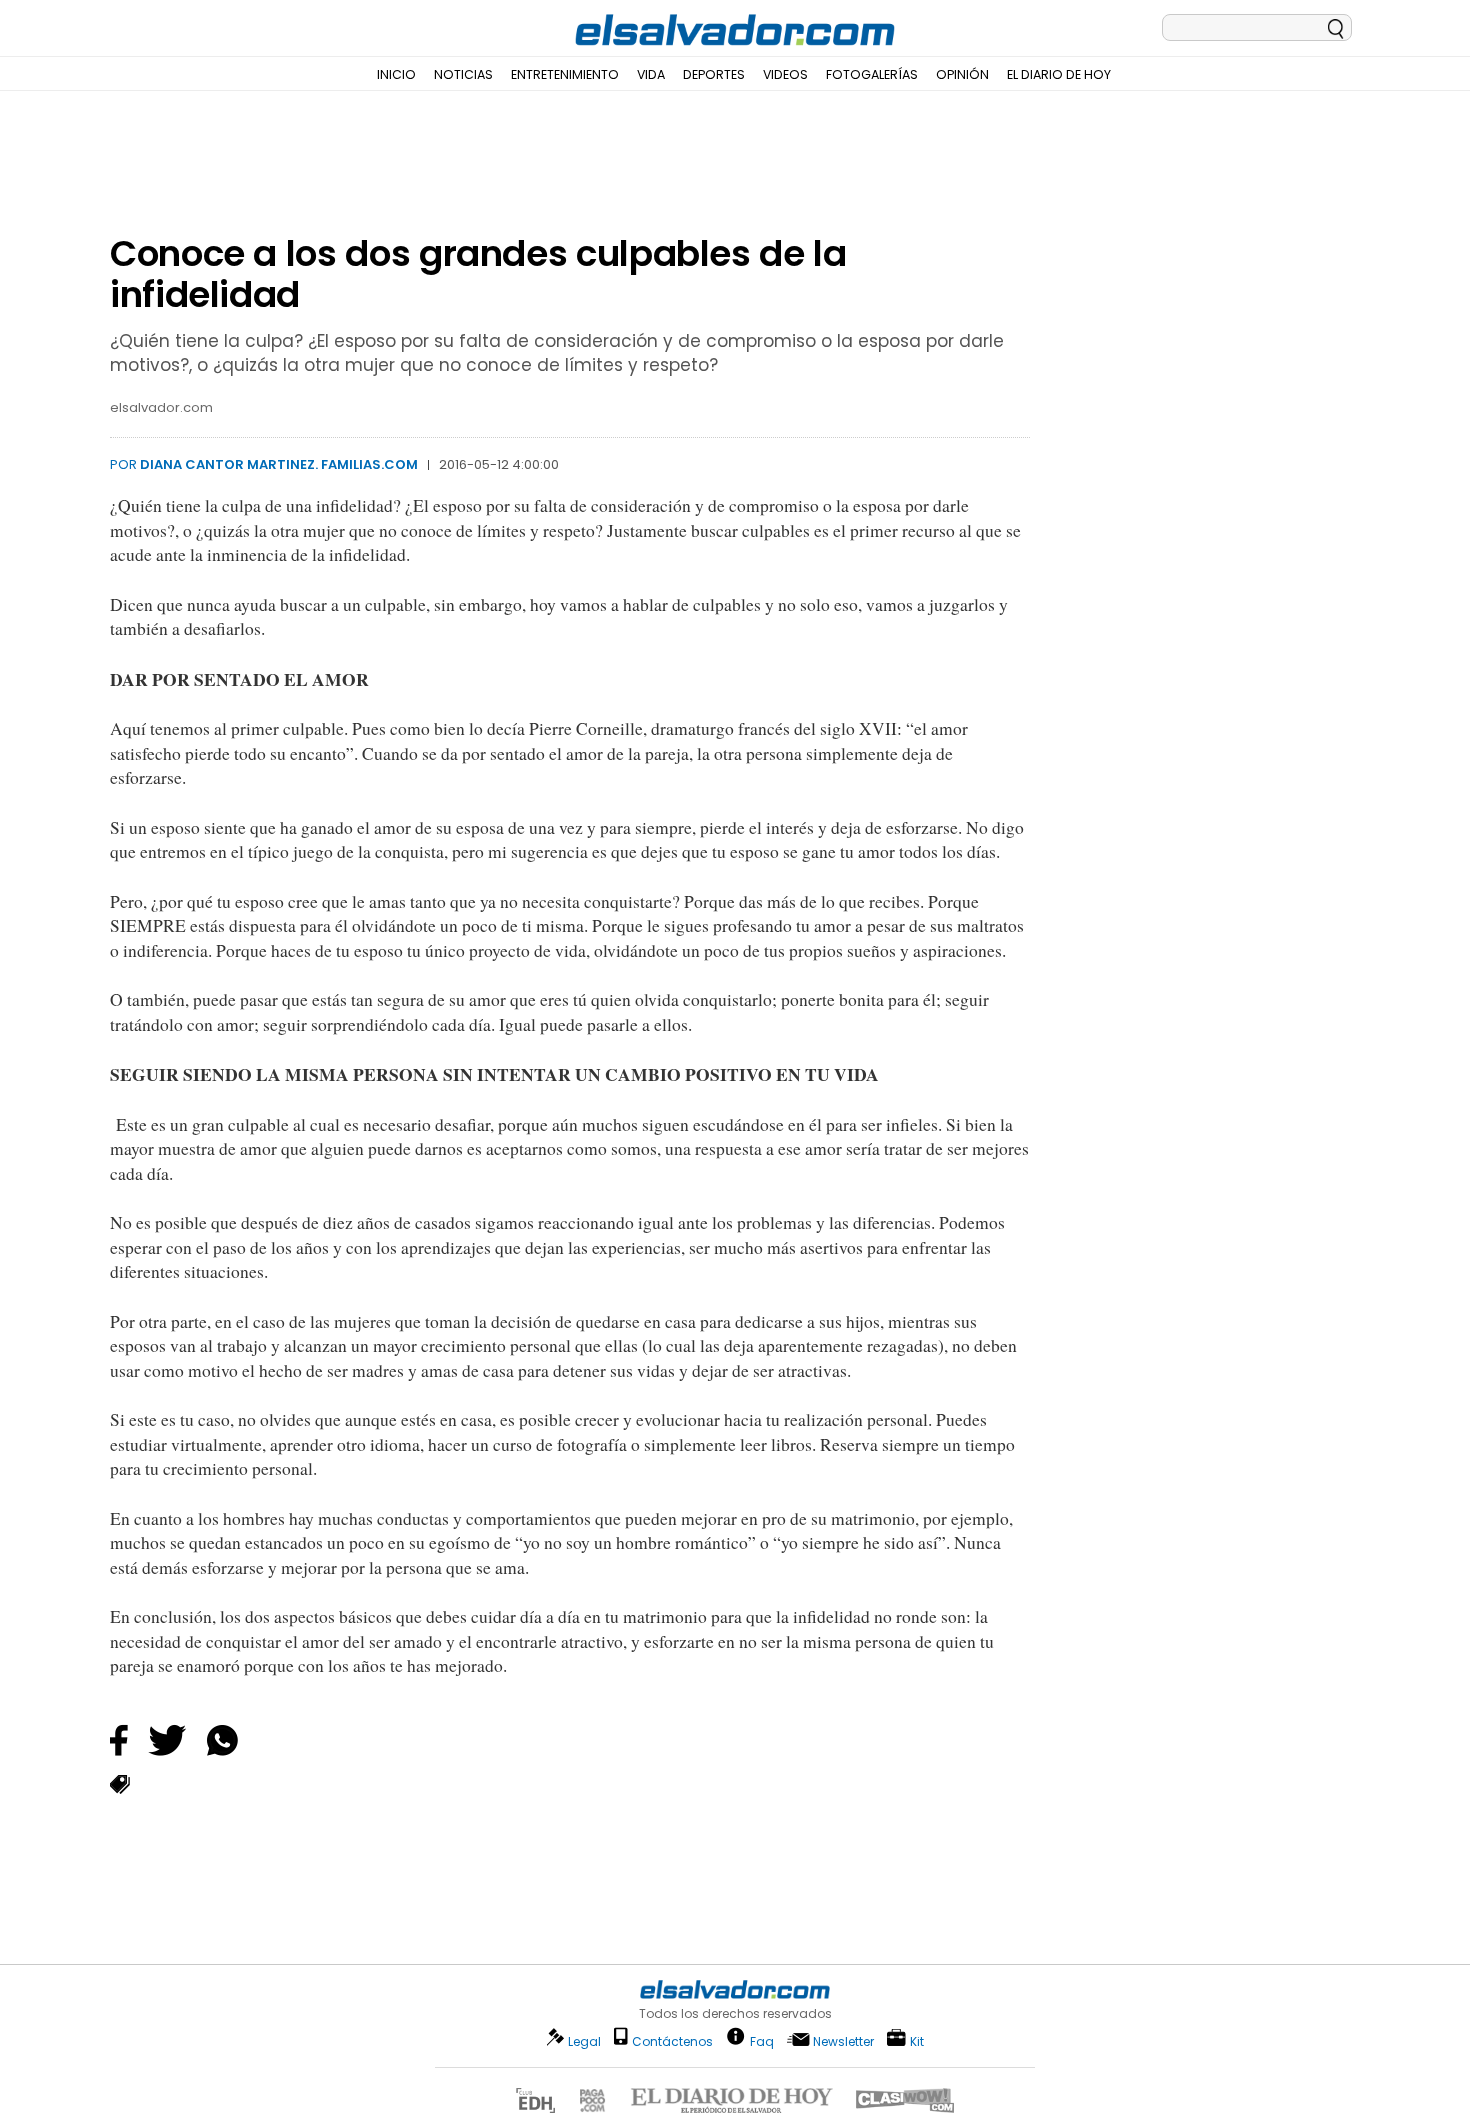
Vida (651, 74)
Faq (762, 2040)
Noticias (463, 74)
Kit (917, 2040)
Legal (584, 2041)
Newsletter (843, 2041)
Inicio (396, 74)
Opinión (962, 74)
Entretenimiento (565, 74)
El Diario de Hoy (1059, 74)
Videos (785, 74)
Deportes (714, 74)
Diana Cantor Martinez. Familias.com (279, 464)
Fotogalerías (872, 74)
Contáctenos (672, 2041)
